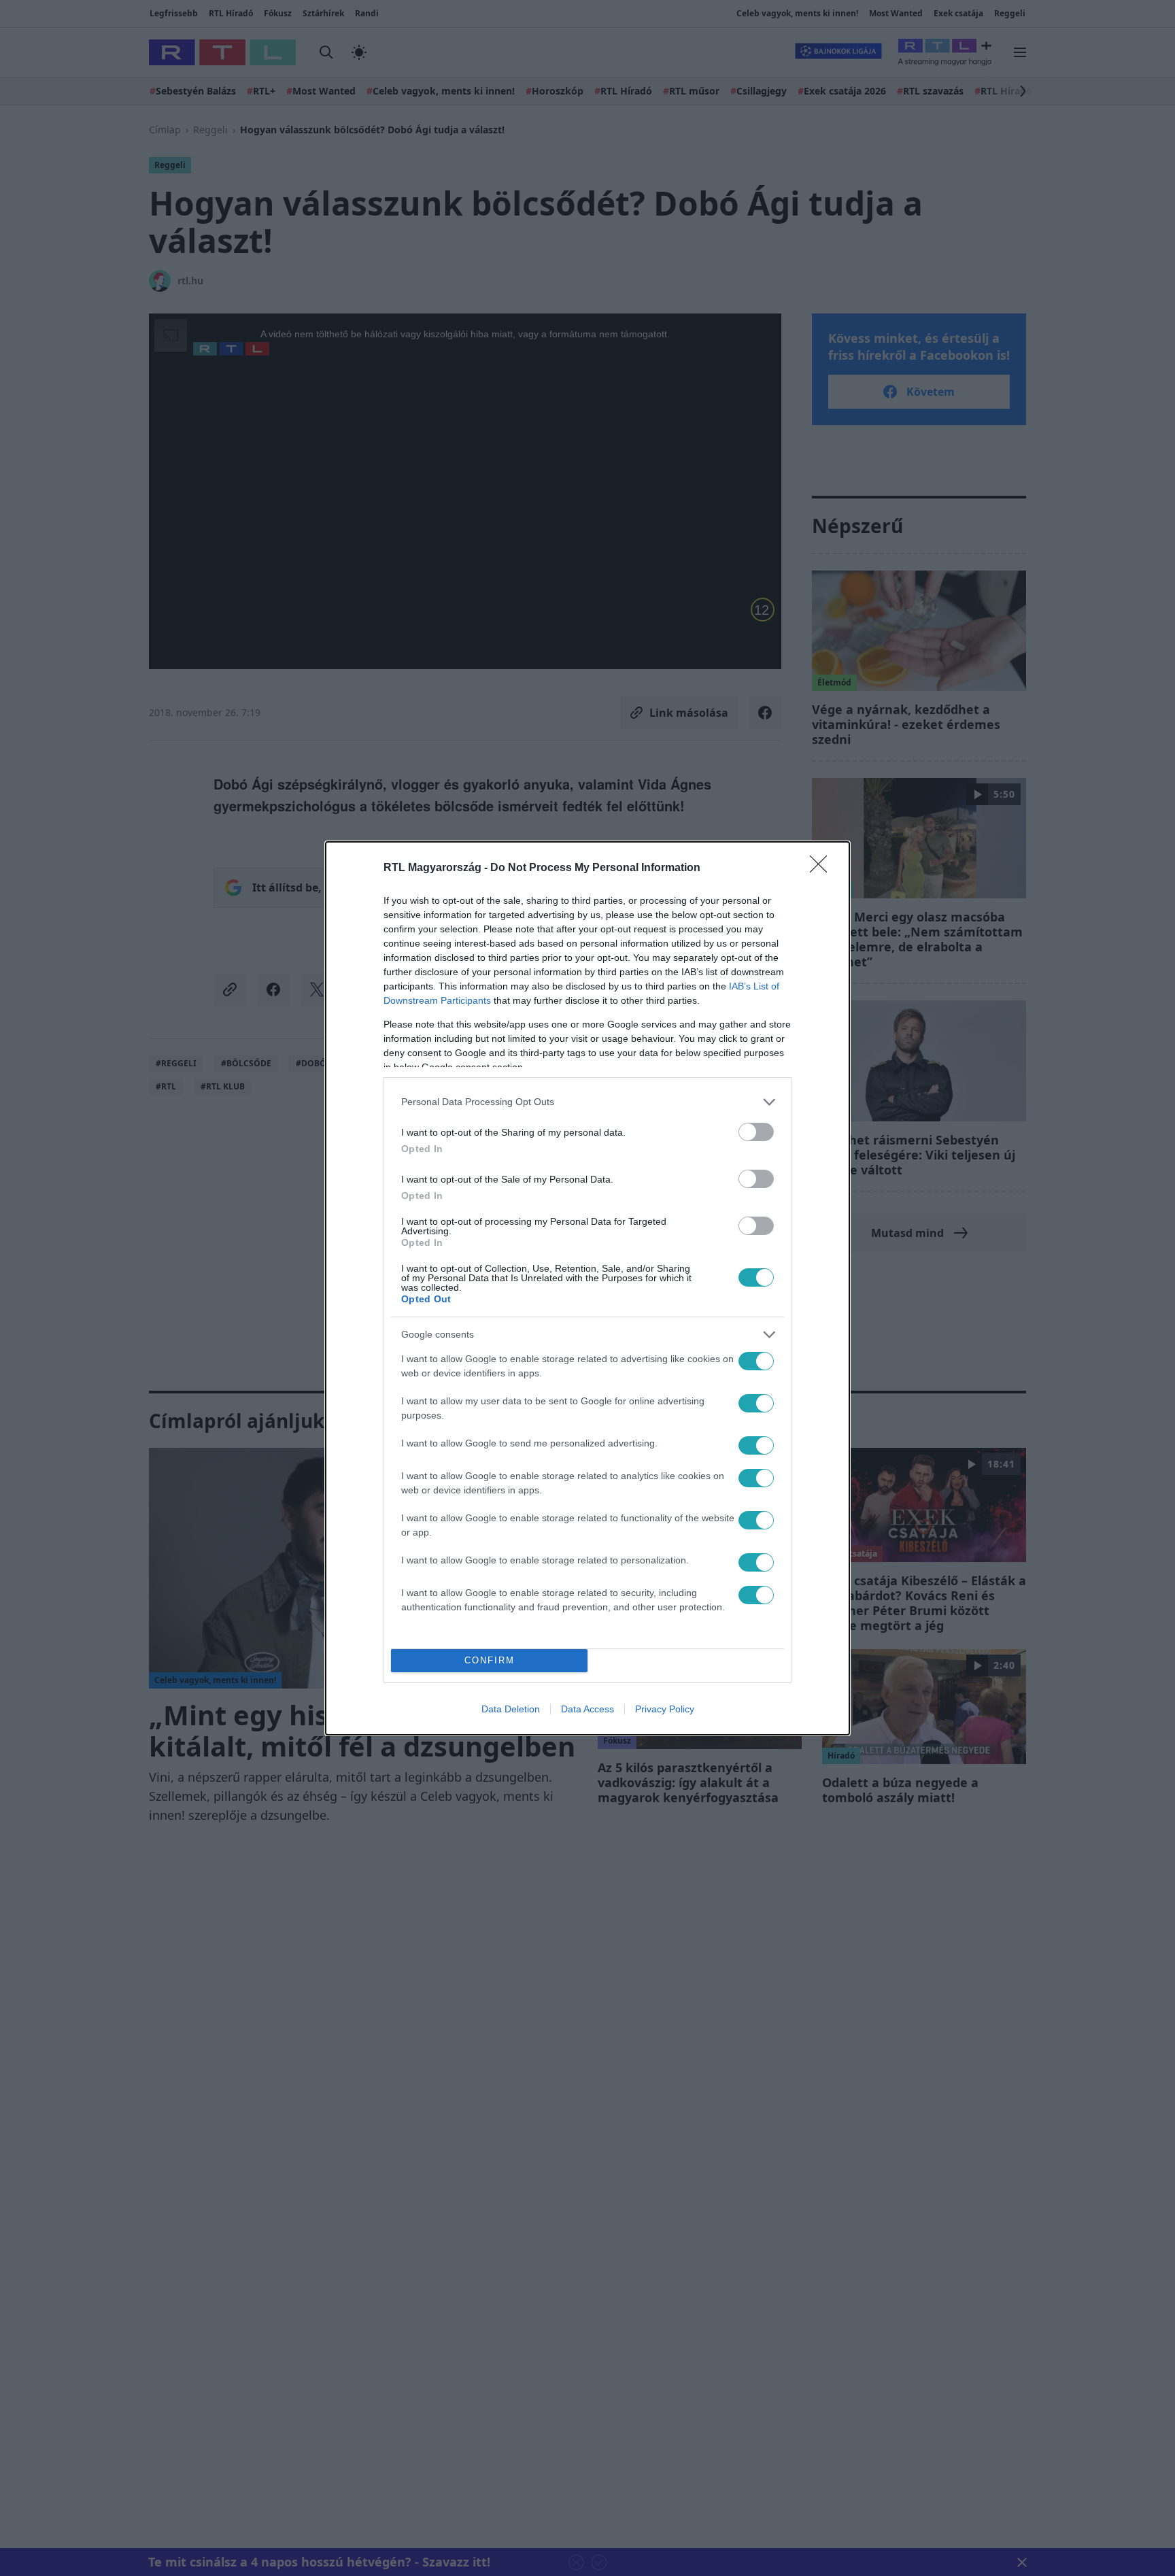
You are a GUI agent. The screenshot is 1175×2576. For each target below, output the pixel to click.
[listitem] (587, 1102)
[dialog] (587, 1288)
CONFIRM (490, 1660)
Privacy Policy (665, 1709)
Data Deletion (511, 1709)
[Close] (823, 868)
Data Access (587, 1709)
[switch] (756, 1132)
